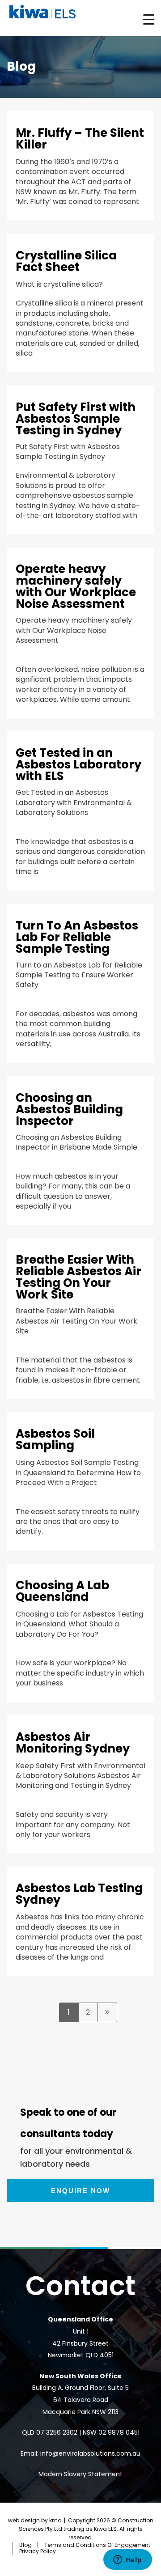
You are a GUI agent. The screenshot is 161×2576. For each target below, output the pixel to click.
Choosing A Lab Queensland (62, 1591)
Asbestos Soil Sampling (55, 1439)
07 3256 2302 (57, 2432)
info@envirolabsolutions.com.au (90, 2453)
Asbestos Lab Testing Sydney (79, 1894)
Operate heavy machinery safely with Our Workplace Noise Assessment (76, 586)
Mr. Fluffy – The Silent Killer (80, 139)
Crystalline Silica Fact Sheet (66, 261)
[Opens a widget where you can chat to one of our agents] (127, 2560)
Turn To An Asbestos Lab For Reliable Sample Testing (77, 937)
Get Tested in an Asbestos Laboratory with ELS (78, 764)
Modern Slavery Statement (80, 2474)
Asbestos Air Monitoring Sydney (73, 1743)
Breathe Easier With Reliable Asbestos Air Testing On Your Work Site (78, 1277)
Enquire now (80, 2191)
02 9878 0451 (119, 2432)
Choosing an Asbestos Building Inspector (69, 1109)
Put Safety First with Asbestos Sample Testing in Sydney (76, 419)
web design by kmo (35, 2520)
